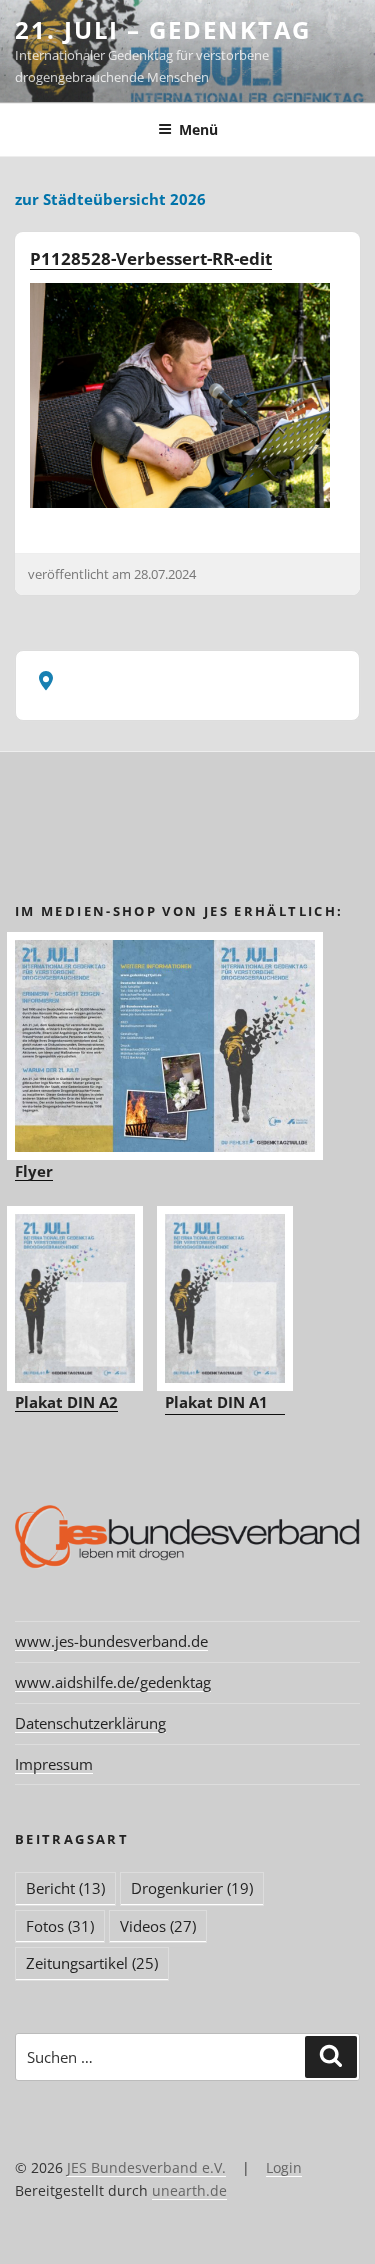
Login (284, 2167)
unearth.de (189, 2190)
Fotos (60, 1926)
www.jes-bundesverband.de (111, 1641)
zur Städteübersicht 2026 (110, 199)
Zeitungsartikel (92, 1963)
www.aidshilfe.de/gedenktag (113, 1682)
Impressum (54, 1764)
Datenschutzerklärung (90, 1723)
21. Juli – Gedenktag (163, 29)
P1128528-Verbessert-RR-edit (151, 258)
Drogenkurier (192, 1888)
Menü (198, 129)
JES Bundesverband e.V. (146, 2167)
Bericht (65, 1888)
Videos (158, 1926)
